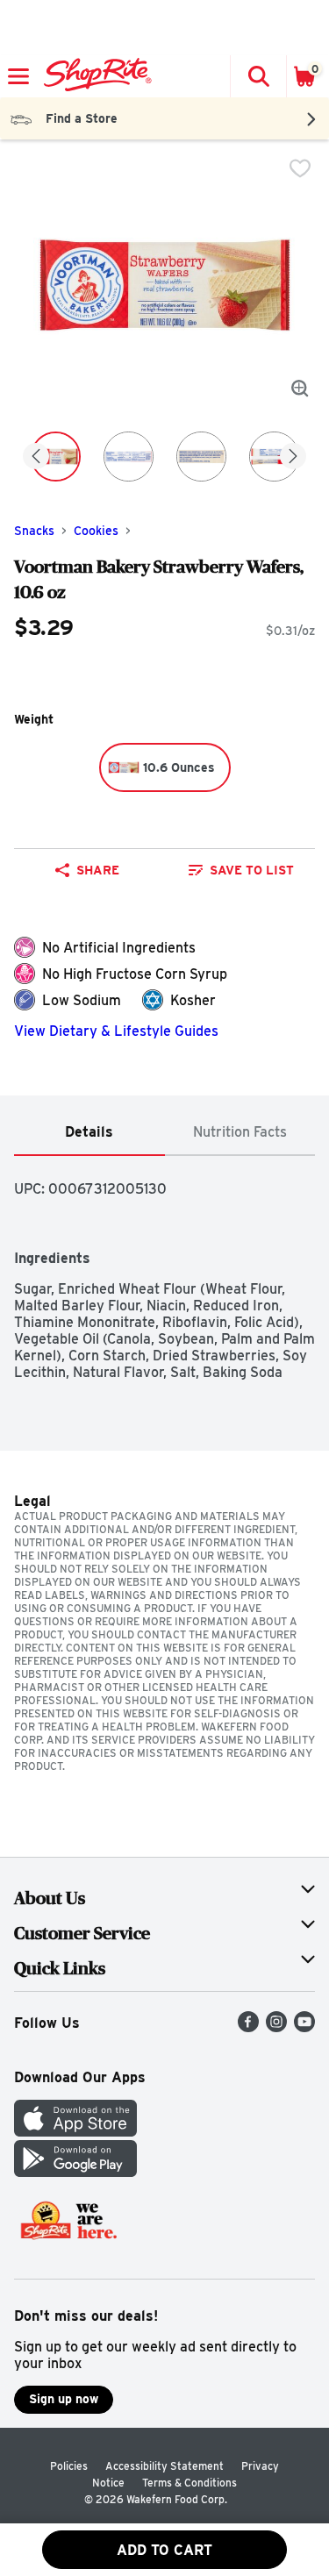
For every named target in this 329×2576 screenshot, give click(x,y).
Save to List (252, 870)
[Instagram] (276, 2027)
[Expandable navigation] (18, 76)
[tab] (89, 1133)
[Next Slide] (293, 457)
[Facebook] (248, 2027)
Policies (69, 2466)
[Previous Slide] (36, 457)
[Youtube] (304, 2027)
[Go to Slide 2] (129, 457)
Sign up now (64, 2399)
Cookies (96, 531)
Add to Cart (164, 2550)
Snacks (34, 531)
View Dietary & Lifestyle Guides (116, 1031)
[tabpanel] (164, 1268)
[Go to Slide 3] (201, 457)
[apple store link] (75, 2132)
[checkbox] (300, 168)
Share (98, 870)
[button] (258, 76)
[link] (242, 870)
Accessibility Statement (164, 2466)
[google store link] (75, 2172)
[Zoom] (300, 389)
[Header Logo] (94, 76)
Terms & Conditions (190, 2483)
